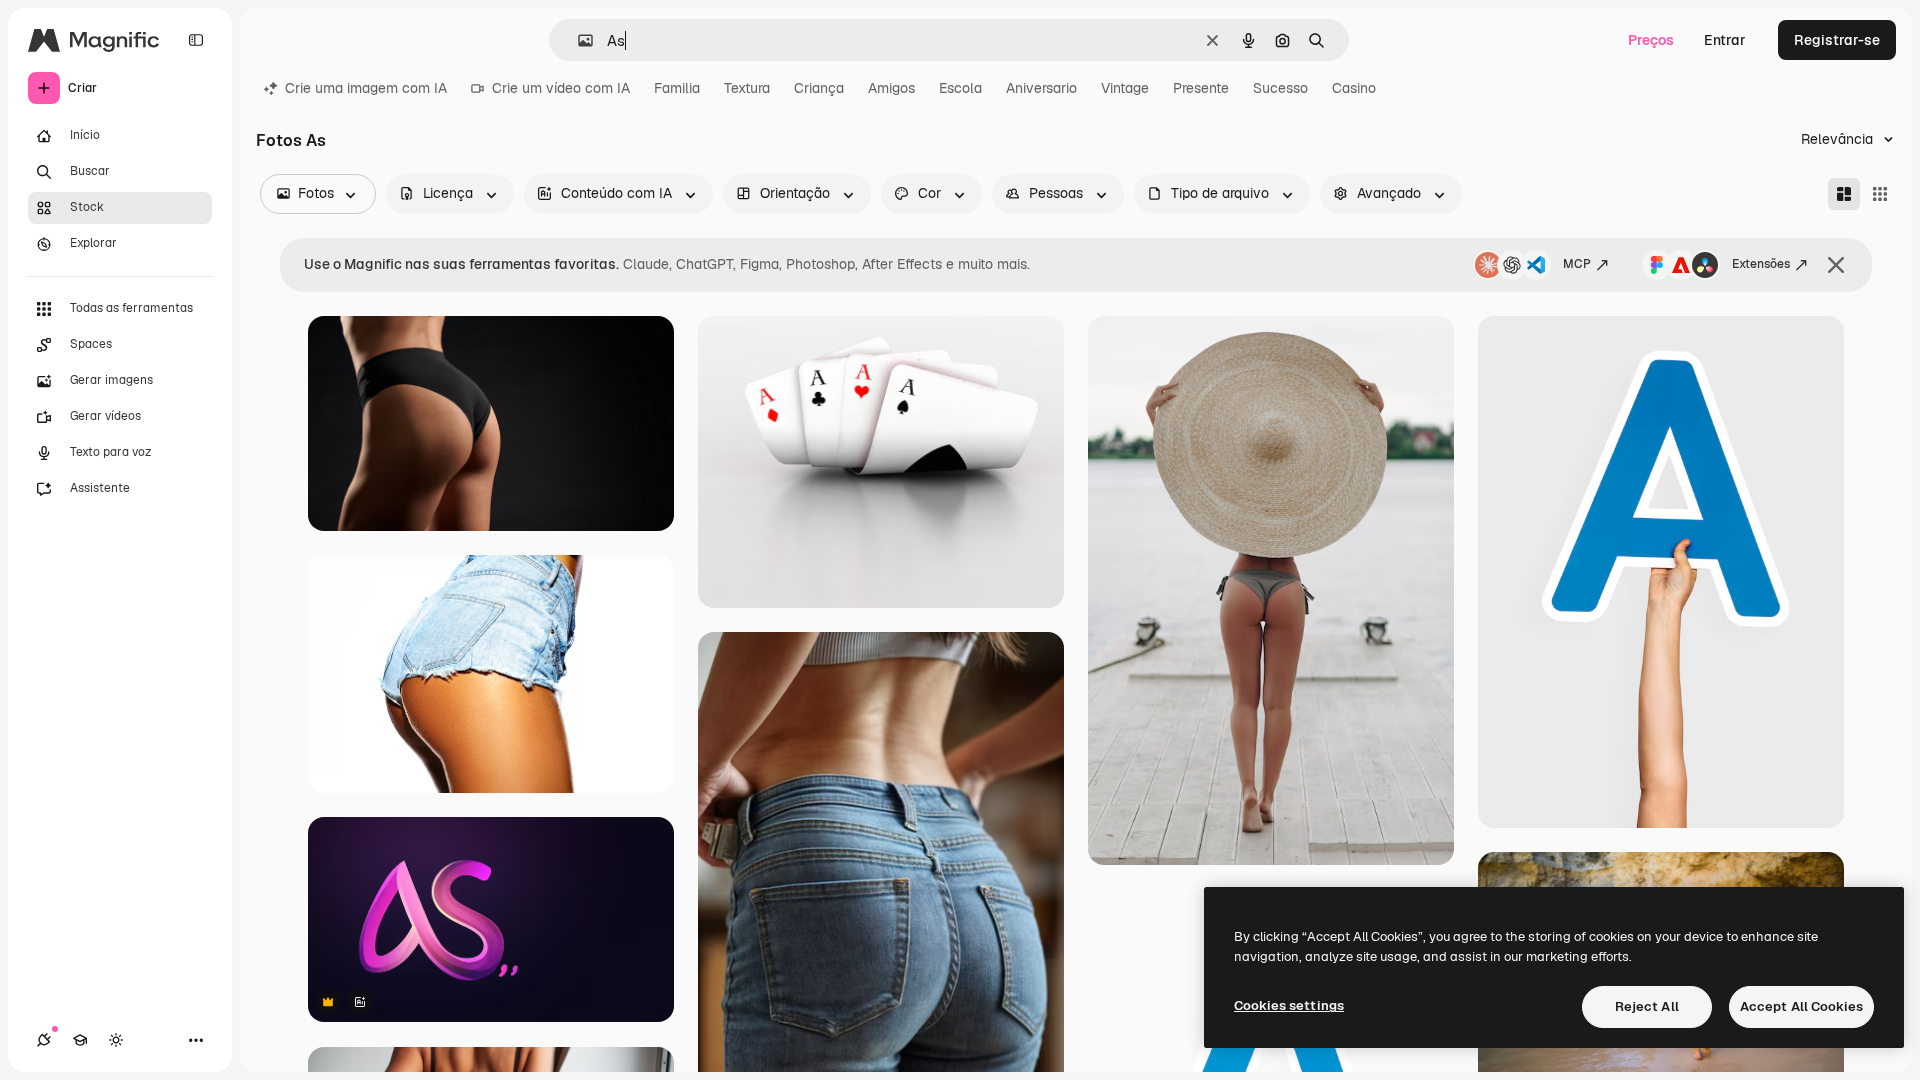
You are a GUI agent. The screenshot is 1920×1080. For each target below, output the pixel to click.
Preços (1651, 40)
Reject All (1647, 1006)
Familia (677, 88)
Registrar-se (1837, 40)
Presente (1201, 88)
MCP (1577, 264)
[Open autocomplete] (577, 40)
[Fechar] (1836, 265)
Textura (747, 88)
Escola (960, 88)
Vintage (1125, 88)
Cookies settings (1289, 1005)
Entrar (1725, 40)
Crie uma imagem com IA (366, 88)
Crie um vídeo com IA (561, 88)
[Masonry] (1844, 194)
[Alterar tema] (116, 1040)
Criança (819, 88)
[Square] (1880, 194)
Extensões (1761, 264)
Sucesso (1280, 88)
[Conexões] (44, 1040)
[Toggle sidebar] (196, 40)
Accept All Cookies (1801, 1006)
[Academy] (80, 1040)
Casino (1354, 88)
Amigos (891, 88)
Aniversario (1041, 88)
